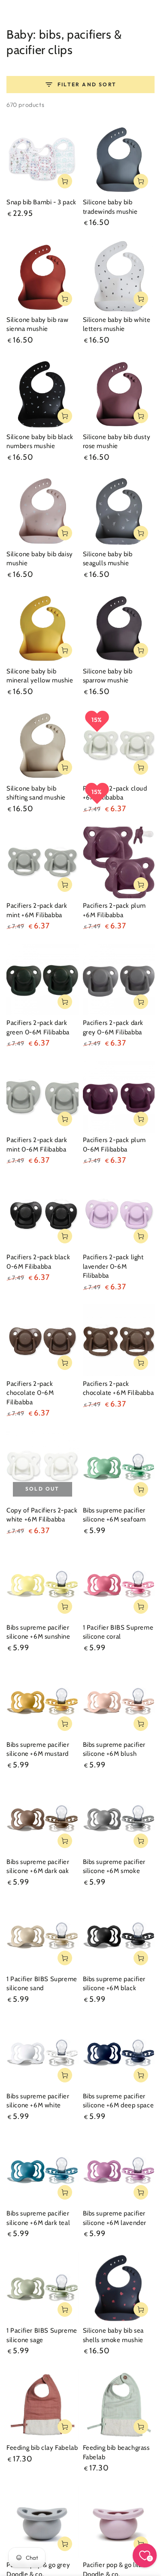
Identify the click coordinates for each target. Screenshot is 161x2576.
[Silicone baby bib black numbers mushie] (43, 394)
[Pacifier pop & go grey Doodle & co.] (43, 2522)
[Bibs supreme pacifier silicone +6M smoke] (119, 1818)
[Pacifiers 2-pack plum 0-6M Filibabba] (119, 1097)
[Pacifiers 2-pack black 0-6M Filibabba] (43, 1214)
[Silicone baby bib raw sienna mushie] (43, 276)
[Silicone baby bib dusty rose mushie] (119, 394)
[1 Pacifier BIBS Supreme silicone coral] (119, 1584)
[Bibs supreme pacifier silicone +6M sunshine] (43, 1584)
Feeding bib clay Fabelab (42, 2448)
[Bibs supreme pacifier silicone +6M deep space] (119, 2053)
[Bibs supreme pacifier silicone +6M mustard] (43, 1701)
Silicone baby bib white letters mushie (117, 324)
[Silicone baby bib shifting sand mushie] (43, 745)
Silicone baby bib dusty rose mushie (117, 442)
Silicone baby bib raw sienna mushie (38, 324)
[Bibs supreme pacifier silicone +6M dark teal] (43, 2170)
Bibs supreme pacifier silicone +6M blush (114, 1749)
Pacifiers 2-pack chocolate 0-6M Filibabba (30, 1393)
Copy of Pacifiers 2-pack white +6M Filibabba (42, 1515)
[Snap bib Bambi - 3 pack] (43, 159)
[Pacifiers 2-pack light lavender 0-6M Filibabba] (119, 1214)
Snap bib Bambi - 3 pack (41, 202)
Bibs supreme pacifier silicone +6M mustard (38, 1749)
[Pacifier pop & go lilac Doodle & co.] (119, 2522)
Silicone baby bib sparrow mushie (108, 676)
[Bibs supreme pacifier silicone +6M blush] (119, 1701)
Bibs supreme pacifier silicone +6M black (114, 1984)
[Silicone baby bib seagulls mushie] (119, 511)
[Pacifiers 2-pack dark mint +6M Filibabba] (43, 863)
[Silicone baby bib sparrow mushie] (119, 628)
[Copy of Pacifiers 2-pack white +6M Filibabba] (43, 1467)
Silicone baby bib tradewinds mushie (110, 207)
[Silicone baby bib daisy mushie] (43, 511)
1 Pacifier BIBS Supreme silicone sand (42, 1984)
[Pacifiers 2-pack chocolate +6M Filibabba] (119, 1340)
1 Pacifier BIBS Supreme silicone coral (118, 1632)
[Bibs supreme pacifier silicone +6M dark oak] (43, 1818)
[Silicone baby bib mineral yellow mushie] (43, 628)
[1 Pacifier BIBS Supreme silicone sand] (43, 1936)
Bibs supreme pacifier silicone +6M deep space (118, 2101)
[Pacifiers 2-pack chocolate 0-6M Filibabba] (43, 1340)
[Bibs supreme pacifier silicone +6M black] (119, 1936)
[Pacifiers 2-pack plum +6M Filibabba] (119, 863)
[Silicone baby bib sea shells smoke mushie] (119, 2288)
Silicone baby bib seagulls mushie (108, 559)
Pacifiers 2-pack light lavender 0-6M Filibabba (113, 1266)
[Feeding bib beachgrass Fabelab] (119, 2405)
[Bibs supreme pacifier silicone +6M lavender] (119, 2170)
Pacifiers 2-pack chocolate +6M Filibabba (118, 1388)
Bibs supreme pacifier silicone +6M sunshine (38, 1632)
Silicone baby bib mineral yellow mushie (40, 676)
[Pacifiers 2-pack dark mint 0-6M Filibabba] (43, 1097)
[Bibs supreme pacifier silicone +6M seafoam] (119, 1467)
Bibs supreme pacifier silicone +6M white (38, 2101)
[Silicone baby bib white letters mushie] (119, 276)
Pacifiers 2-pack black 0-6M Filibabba (38, 1262)
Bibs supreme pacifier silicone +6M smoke (114, 1867)
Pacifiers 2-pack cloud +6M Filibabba (115, 793)
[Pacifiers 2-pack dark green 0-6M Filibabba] (43, 980)
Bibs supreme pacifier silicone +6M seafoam (114, 1515)
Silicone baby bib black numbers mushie (40, 442)
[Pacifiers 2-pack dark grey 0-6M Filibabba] (119, 980)
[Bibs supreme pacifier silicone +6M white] (43, 2053)
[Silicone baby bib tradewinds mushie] (119, 159)
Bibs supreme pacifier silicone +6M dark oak (38, 1867)
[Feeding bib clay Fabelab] (43, 2405)
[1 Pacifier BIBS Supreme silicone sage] (43, 2288)
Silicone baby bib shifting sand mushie (36, 793)
